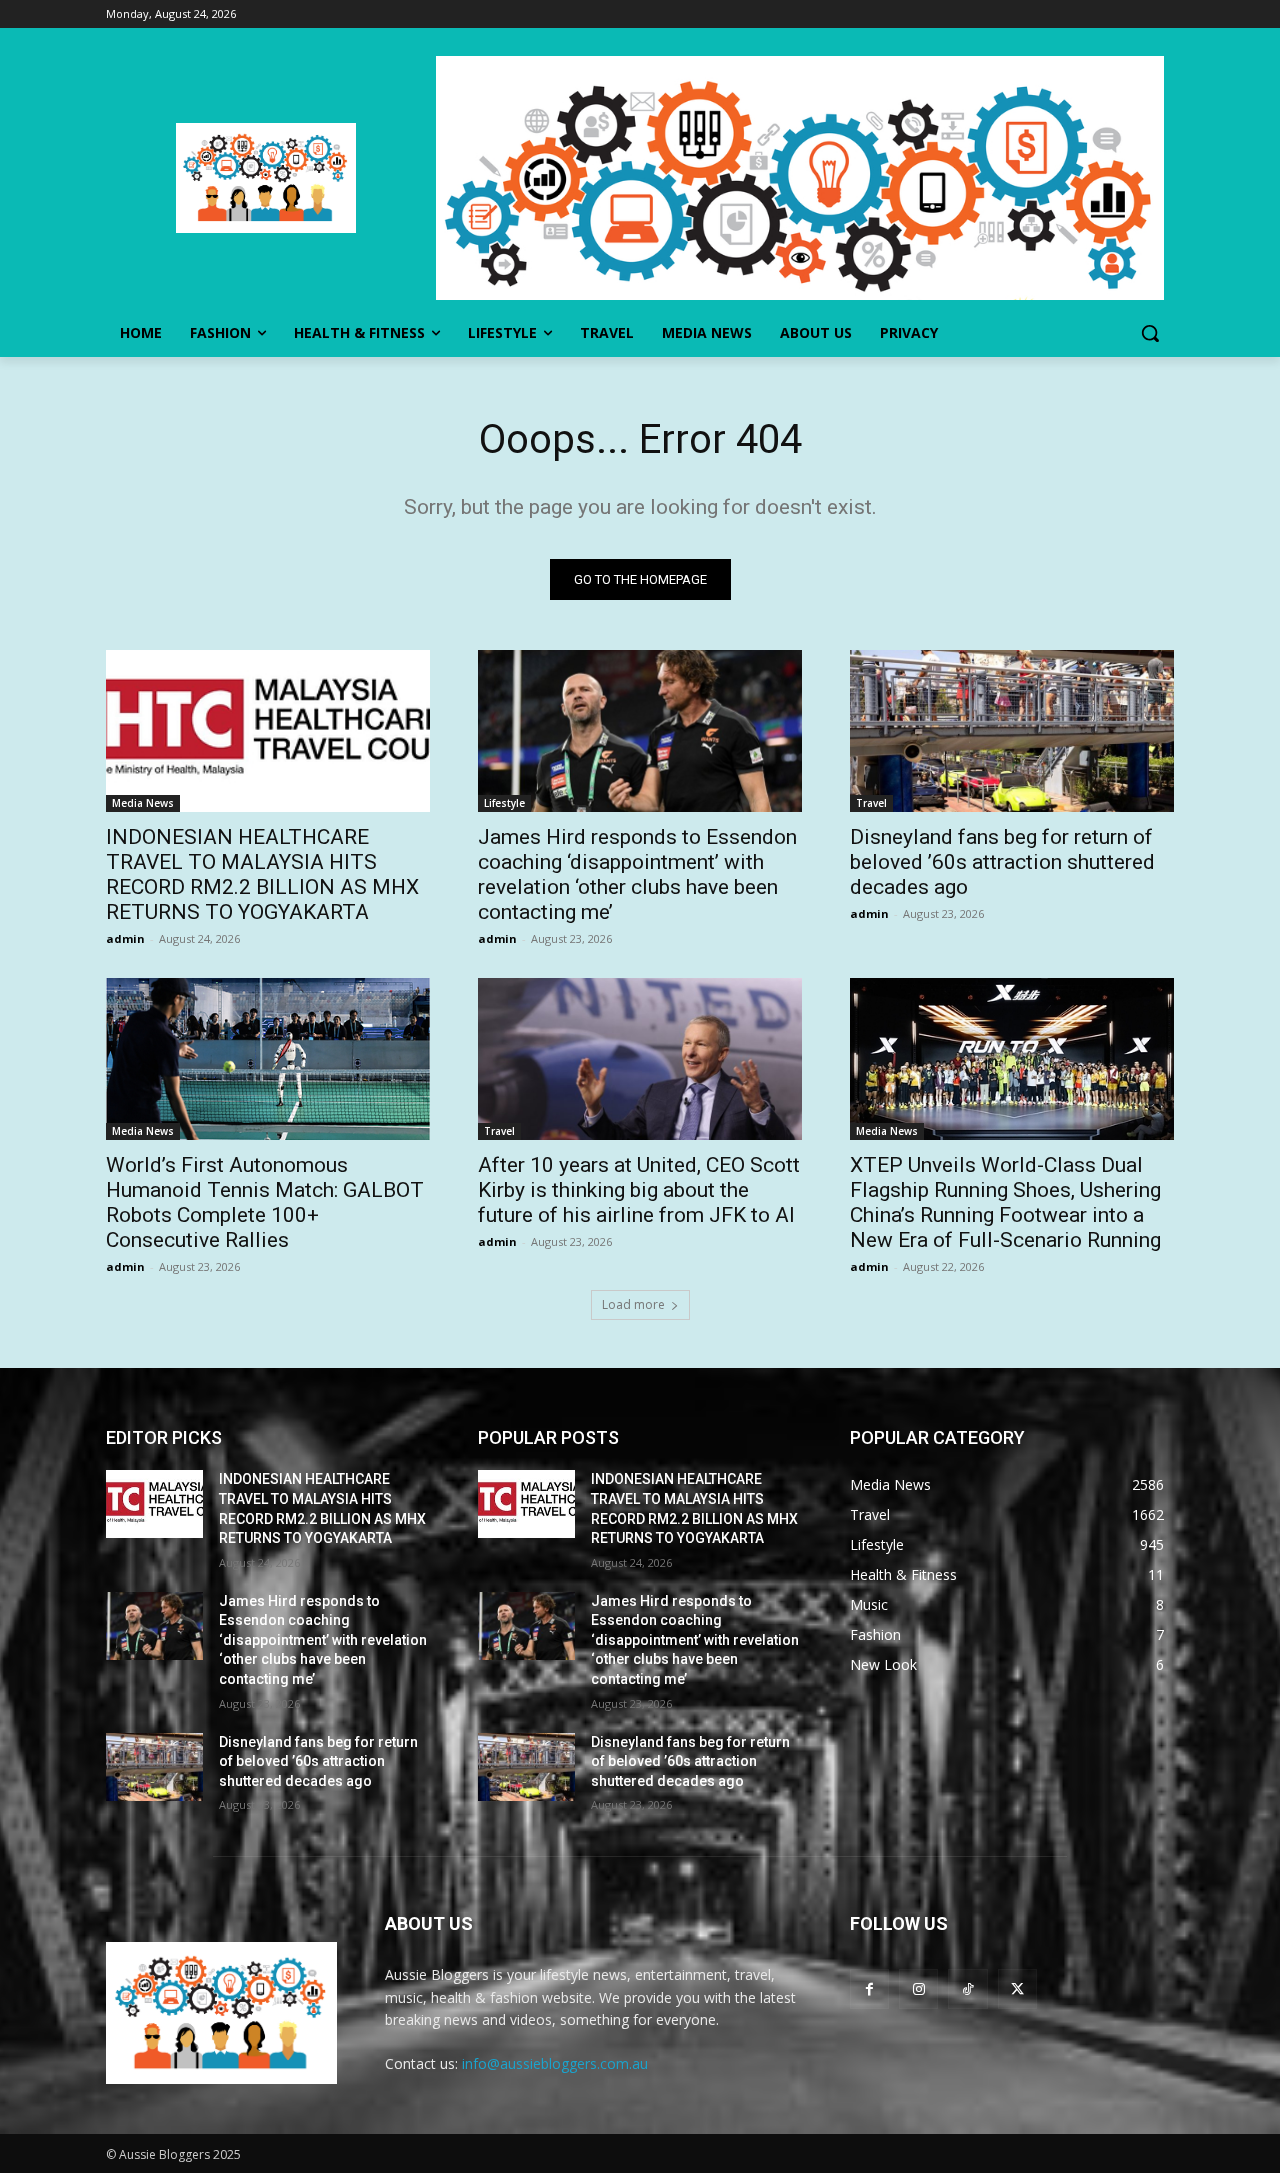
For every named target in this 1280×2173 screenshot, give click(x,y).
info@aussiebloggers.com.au (555, 2063)
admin (125, 938)
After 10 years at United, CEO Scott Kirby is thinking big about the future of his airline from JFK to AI (639, 1190)
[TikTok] (967, 1988)
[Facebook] (869, 1988)
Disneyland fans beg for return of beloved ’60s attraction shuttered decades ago (1002, 862)
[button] (1150, 333)
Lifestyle (504, 803)
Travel (871, 803)
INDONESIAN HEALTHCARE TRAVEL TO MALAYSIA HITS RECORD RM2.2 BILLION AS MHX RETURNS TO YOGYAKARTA (262, 874)
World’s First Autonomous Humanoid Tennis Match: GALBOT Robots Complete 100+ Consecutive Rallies (265, 1202)
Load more (633, 1304)
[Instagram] (918, 1988)
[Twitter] (1017, 1988)
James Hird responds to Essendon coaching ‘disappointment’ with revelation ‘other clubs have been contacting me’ (637, 874)
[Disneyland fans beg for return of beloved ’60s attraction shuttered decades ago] (1012, 731)
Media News (143, 803)
